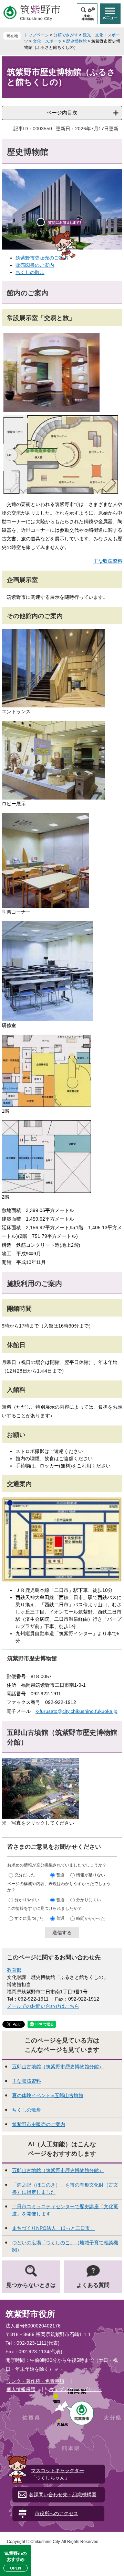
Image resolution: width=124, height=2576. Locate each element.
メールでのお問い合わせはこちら (43, 2006)
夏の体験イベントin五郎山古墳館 (48, 2095)
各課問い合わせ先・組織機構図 (63, 2495)
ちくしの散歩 (30, 272)
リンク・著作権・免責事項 (35, 2381)
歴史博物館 (76, 41)
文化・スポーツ (47, 41)
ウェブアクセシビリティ (76, 2389)
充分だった (25, 1875)
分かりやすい (27, 1900)
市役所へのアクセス (56, 2513)
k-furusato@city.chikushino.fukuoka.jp (76, 1711)
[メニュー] (110, 14)
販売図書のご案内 (35, 265)
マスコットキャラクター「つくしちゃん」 (58, 2474)
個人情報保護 (21, 2389)
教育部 (14, 1970)
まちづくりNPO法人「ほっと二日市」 (53, 2228)
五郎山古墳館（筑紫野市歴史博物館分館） (58, 2067)
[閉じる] (41, 222)
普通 (60, 1875)
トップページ (37, 35)
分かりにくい (89, 1900)
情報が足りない (91, 1875)
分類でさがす (66, 35)
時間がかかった (91, 1918)
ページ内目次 (62, 113)
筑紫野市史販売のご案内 (39, 2124)
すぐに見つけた (29, 1918)
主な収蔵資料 (108, 561)
